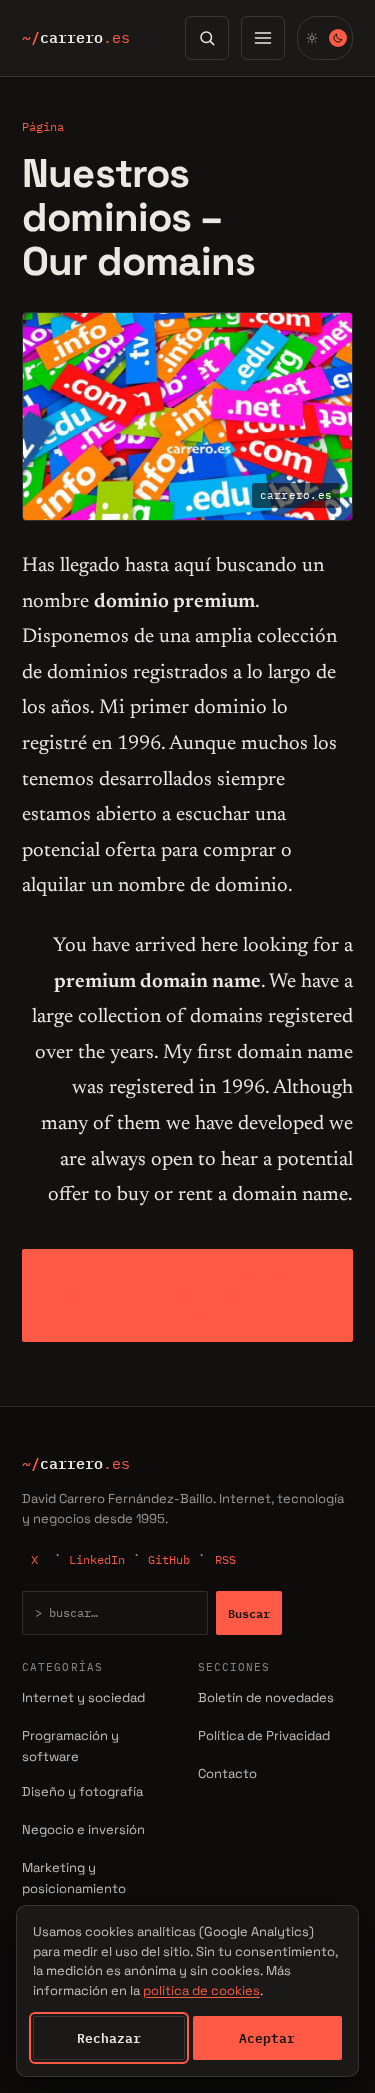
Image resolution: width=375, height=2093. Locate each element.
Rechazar (109, 2038)
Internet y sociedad (83, 1697)
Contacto (227, 1773)
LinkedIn (97, 1559)
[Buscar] (207, 38)
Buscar (249, 1613)
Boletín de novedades (266, 1697)
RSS (225, 1559)
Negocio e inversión (83, 1829)
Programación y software (70, 1746)
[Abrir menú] (263, 38)
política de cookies (201, 1990)
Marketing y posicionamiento (74, 1878)
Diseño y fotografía (82, 1791)
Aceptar (267, 2038)
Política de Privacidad (264, 1735)
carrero (76, 38)
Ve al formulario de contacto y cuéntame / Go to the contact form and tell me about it (188, 1295)
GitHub (169, 1559)
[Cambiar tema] (325, 38)
